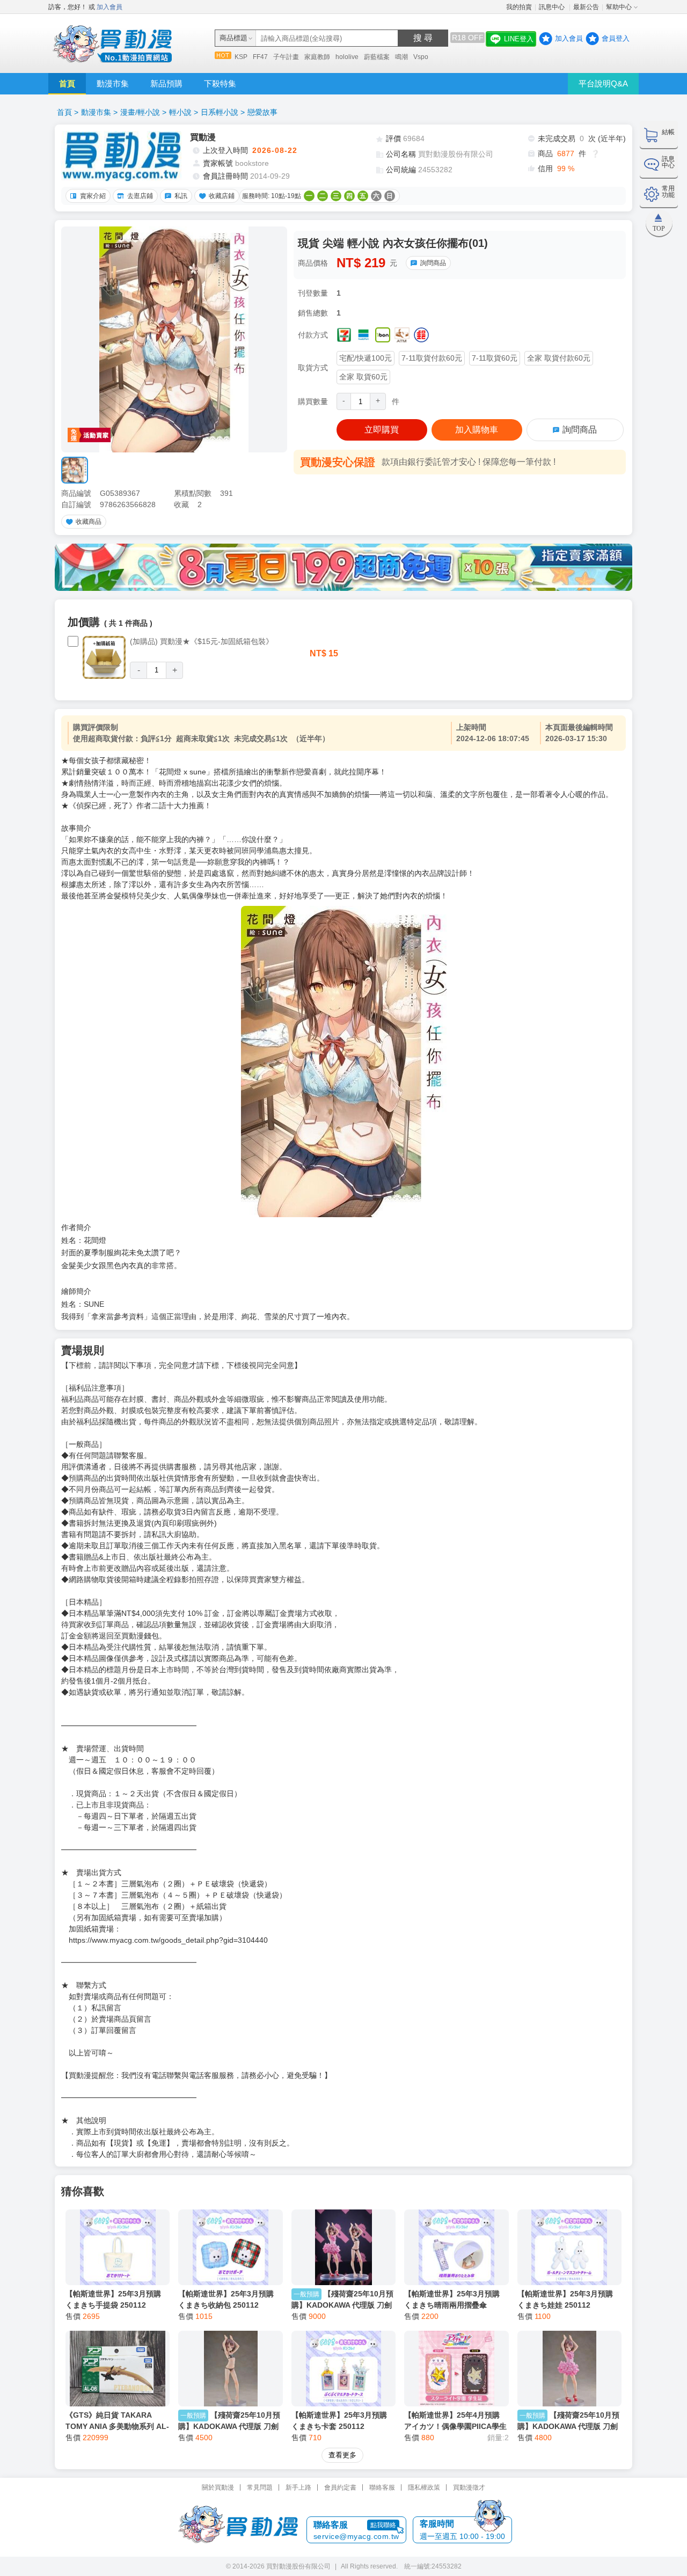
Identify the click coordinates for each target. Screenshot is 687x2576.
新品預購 (166, 83)
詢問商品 (433, 263)
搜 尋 (423, 38)
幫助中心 (619, 7)
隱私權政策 (424, 2487)
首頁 (67, 83)
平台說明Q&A (603, 83)
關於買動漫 (218, 2487)
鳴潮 (401, 57)
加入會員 (109, 7)
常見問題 (260, 2487)
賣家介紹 (93, 196)
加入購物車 (477, 430)
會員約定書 (340, 2487)
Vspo (421, 57)
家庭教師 (317, 57)
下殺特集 (220, 83)
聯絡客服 (382, 2487)
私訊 (181, 196)
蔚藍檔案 (377, 57)
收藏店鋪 (222, 196)
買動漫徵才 (469, 2487)
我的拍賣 (519, 7)
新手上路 (298, 2487)
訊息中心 (553, 7)
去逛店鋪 (140, 196)
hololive (347, 57)
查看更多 (342, 2455)
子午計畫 (286, 57)
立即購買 (382, 430)
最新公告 (586, 7)
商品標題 (233, 38)
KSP (241, 57)
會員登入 (616, 38)
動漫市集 (113, 83)
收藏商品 (89, 522)
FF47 (260, 57)
